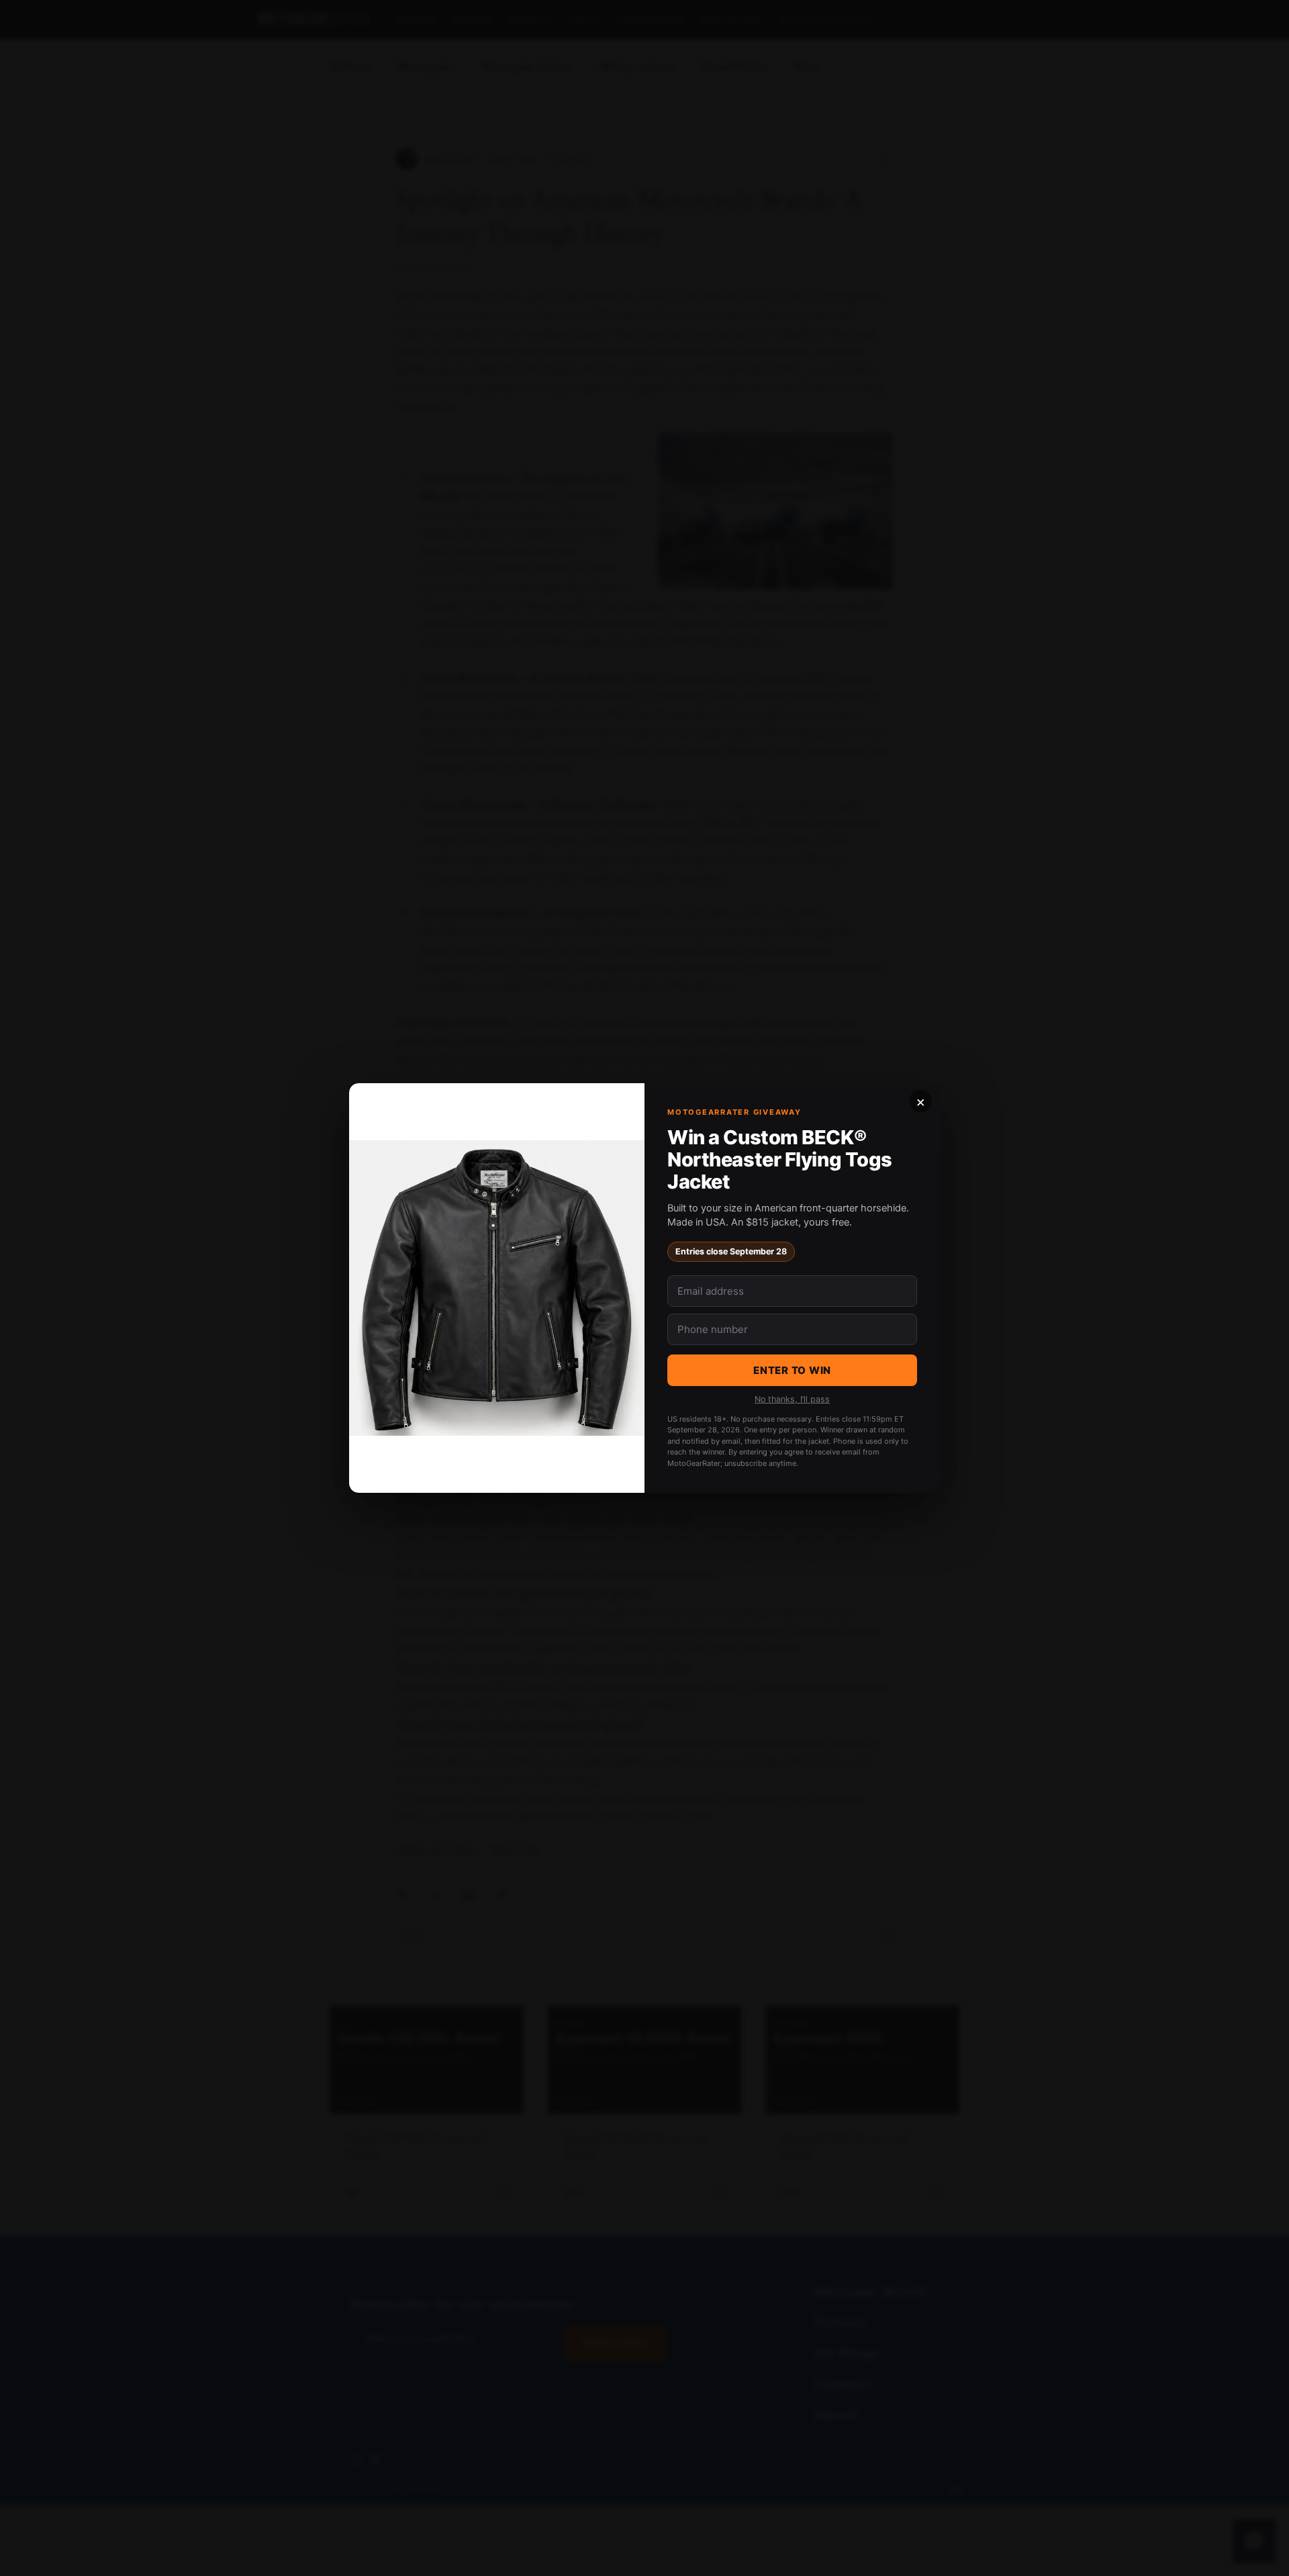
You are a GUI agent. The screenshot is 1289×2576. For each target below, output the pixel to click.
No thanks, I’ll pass (792, 1399)
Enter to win (792, 1370)
